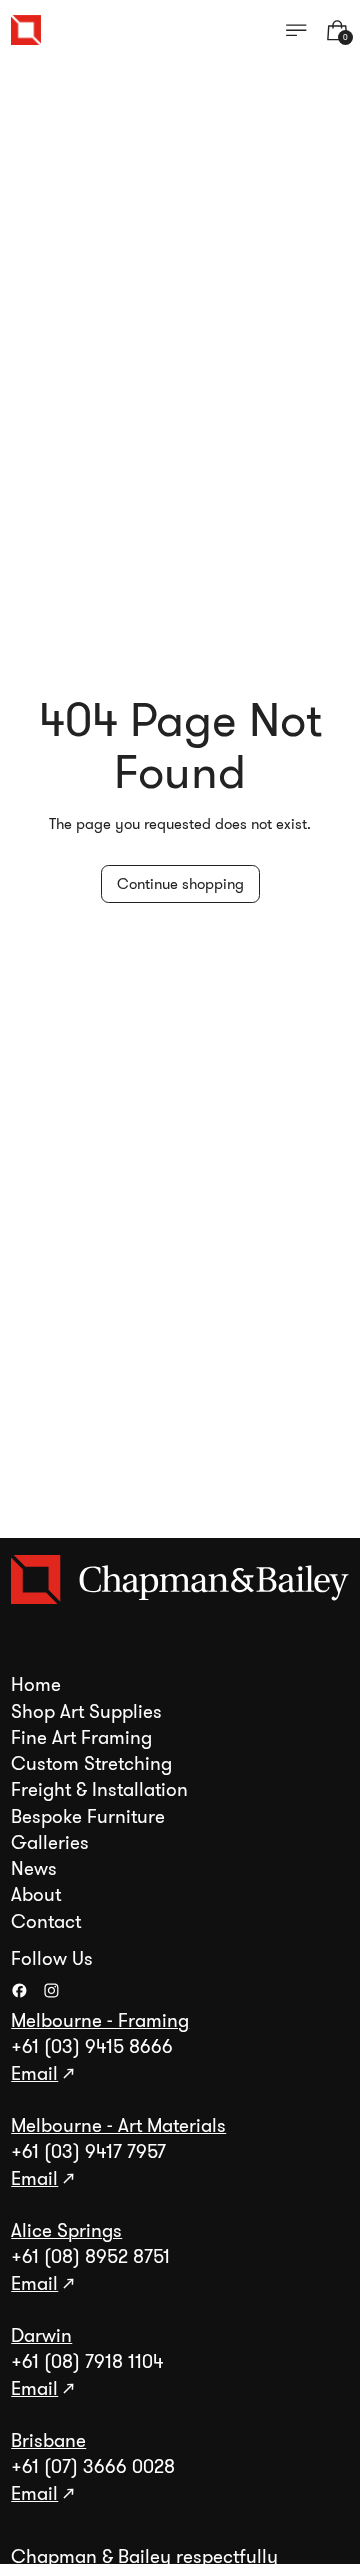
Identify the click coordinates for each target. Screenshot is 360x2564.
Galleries (50, 1843)
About (36, 1895)
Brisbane (48, 2441)
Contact (46, 1922)
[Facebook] (19, 1990)
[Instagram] (51, 1990)
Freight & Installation (99, 1790)
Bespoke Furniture (88, 1817)
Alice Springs (66, 2231)
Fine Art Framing (81, 1738)
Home (36, 1685)
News (34, 1869)
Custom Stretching (91, 1764)
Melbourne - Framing (100, 2021)
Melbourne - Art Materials (118, 2126)
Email (34, 2074)
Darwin (41, 2336)
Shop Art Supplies (86, 1712)
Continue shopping (180, 884)
